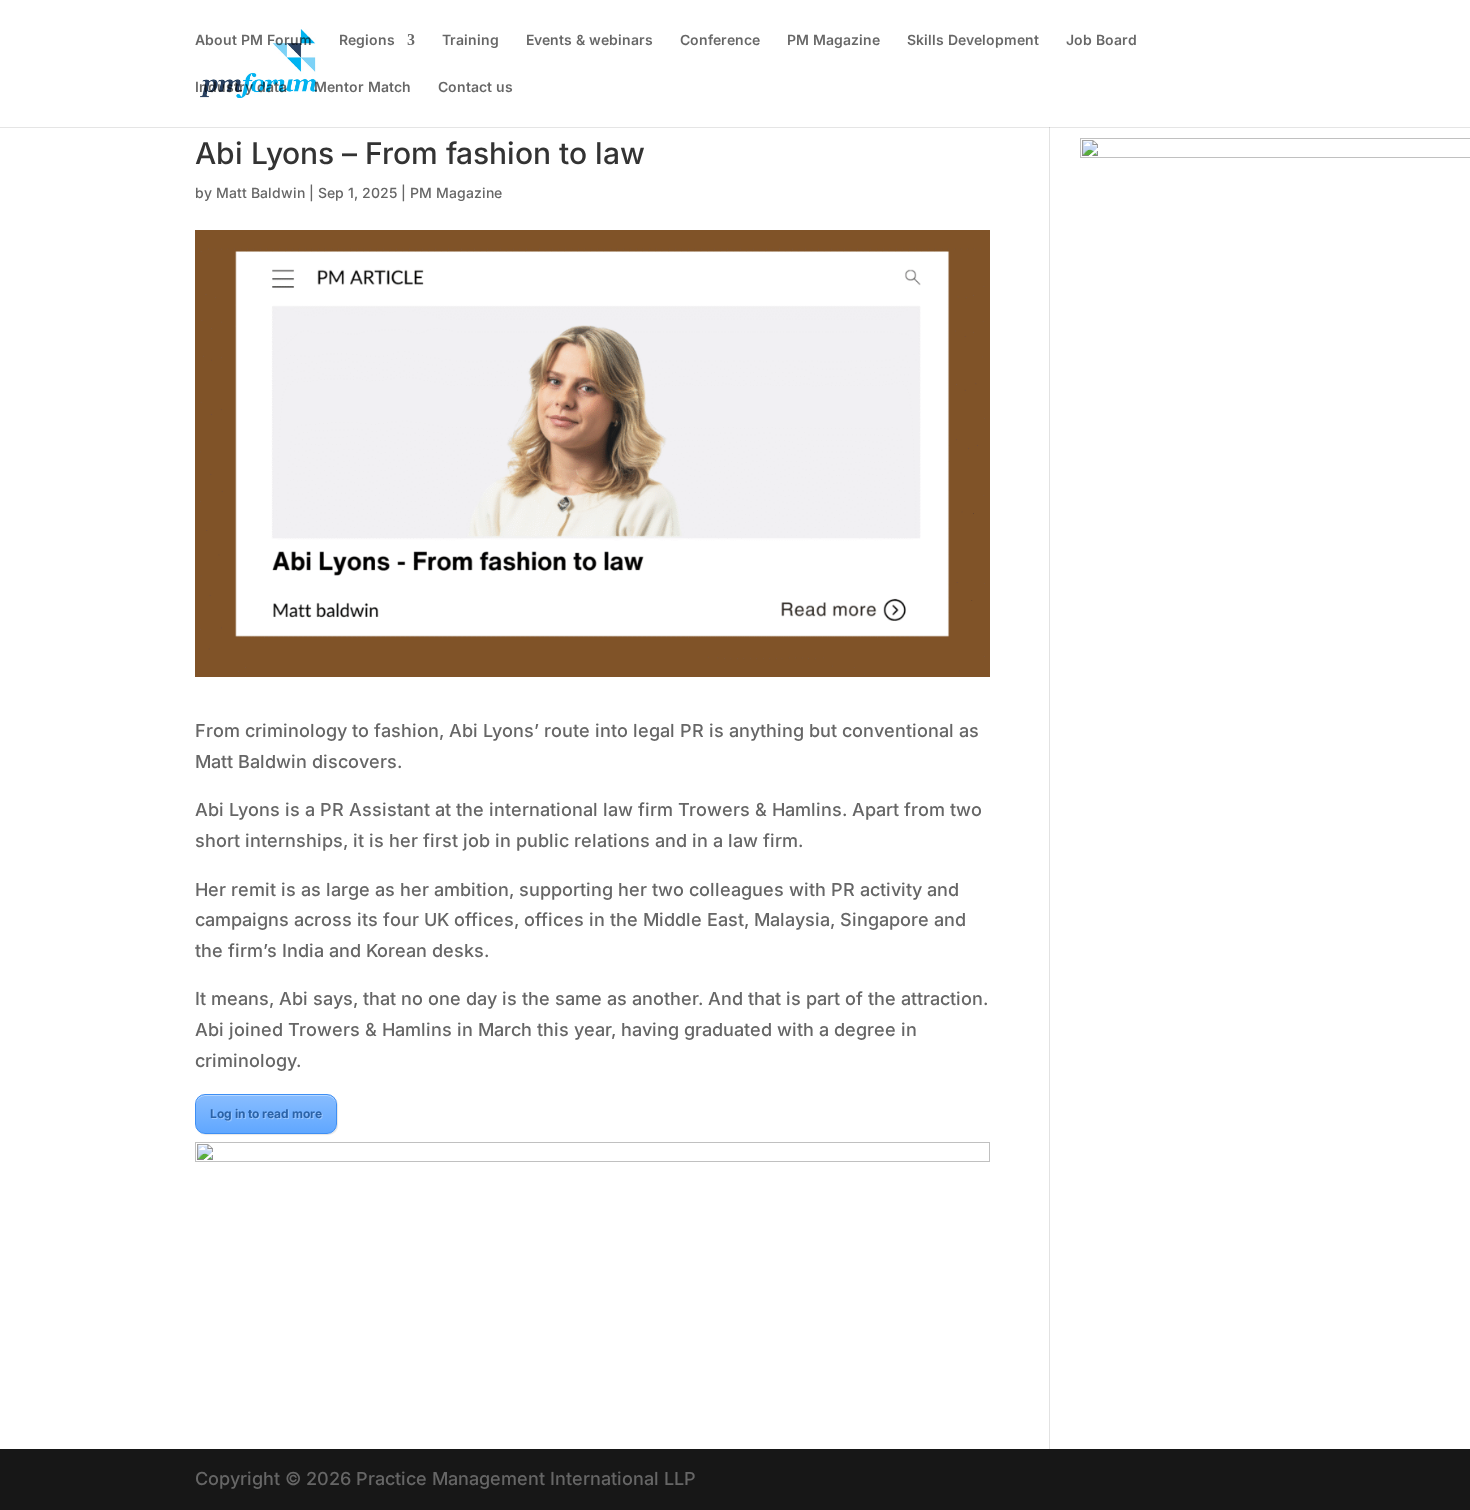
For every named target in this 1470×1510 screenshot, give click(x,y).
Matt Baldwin (260, 192)
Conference (720, 40)
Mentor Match (362, 87)
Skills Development (973, 40)
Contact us (475, 87)
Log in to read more (266, 1113)
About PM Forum (253, 40)
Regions (367, 40)
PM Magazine (833, 40)
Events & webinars (589, 40)
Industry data (241, 87)
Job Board (1101, 40)
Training (470, 40)
